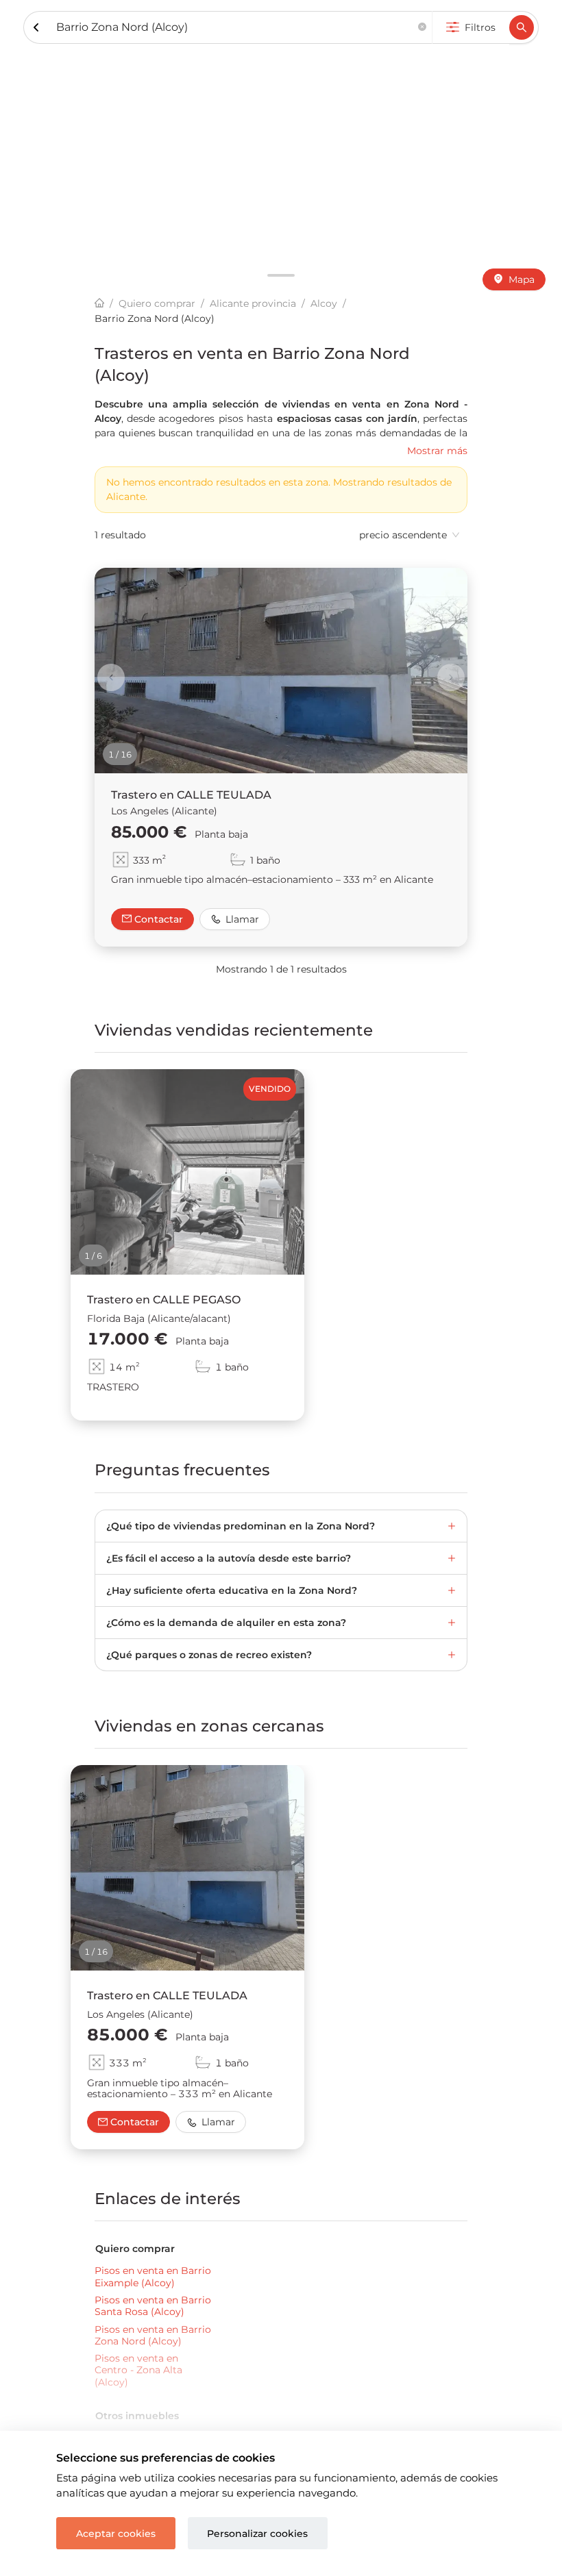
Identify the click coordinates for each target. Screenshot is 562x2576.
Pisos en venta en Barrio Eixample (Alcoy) (153, 2277)
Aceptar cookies (116, 2534)
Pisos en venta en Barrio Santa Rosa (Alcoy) (153, 2306)
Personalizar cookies (257, 2534)
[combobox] (234, 28)
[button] (422, 28)
